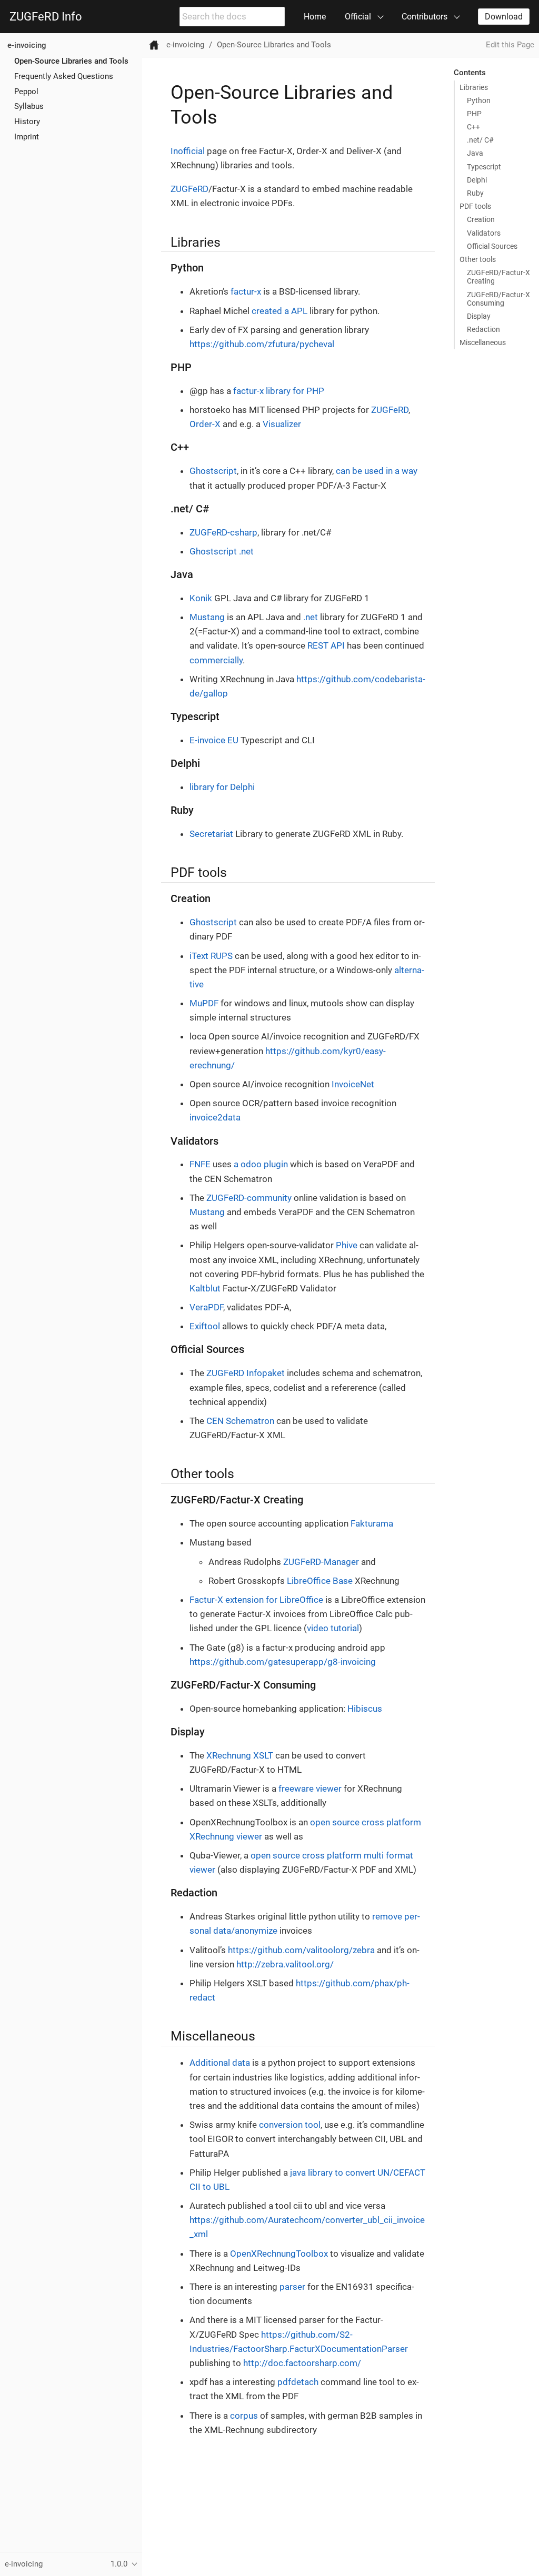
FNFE (200, 1164)
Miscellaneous (483, 342)
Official (358, 17)
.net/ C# (480, 140)
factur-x (246, 291)
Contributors (425, 17)
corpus (244, 2416)
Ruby (475, 193)
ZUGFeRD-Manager (321, 1562)
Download (504, 17)
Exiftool (205, 1326)
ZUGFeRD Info (46, 17)
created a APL (280, 311)
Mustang (207, 617)
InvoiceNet (353, 1084)
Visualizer (282, 424)
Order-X (205, 424)
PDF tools (475, 206)
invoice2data (215, 1117)
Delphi (477, 180)
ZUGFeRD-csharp (223, 532)
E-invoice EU (214, 740)
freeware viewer (310, 1789)
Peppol (26, 92)
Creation (481, 219)
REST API (326, 645)
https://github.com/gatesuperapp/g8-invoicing (283, 1662)
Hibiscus (365, 1709)
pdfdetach (298, 2382)
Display (479, 316)
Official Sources (492, 246)
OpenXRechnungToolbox (279, 2254)
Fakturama (372, 1523)
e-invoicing (27, 45)
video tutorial (333, 1628)
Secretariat (211, 834)
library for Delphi (222, 787)
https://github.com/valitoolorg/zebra (301, 1950)
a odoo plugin (261, 1164)
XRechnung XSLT (240, 1755)
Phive (347, 1245)
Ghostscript (213, 471)
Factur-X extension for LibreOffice (256, 1600)
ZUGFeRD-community (249, 1198)
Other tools (478, 259)
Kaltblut (205, 1288)
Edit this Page (510, 45)
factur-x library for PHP (279, 391)
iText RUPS (211, 956)
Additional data (220, 2063)
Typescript (484, 167)
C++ (473, 127)
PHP (474, 114)
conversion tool (290, 2125)
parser (292, 2287)
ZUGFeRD (189, 189)
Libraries (474, 87)
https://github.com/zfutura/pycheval (262, 344)
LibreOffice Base (320, 1581)
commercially (216, 660)
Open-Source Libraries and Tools (71, 61)
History (27, 122)
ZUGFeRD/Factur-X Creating (498, 277)
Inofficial (188, 151)
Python (479, 100)
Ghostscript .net (222, 551)
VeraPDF (206, 1307)
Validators (484, 233)
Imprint (27, 137)
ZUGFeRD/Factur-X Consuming (498, 299)
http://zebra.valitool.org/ (285, 1964)
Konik (201, 598)
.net (311, 617)
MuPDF (204, 1003)
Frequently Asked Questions (64, 76)
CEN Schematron (240, 1421)
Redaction (483, 329)
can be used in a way (377, 471)
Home (315, 17)
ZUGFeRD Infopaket (246, 1373)
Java (475, 153)
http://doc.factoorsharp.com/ (302, 2363)
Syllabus (29, 106)
